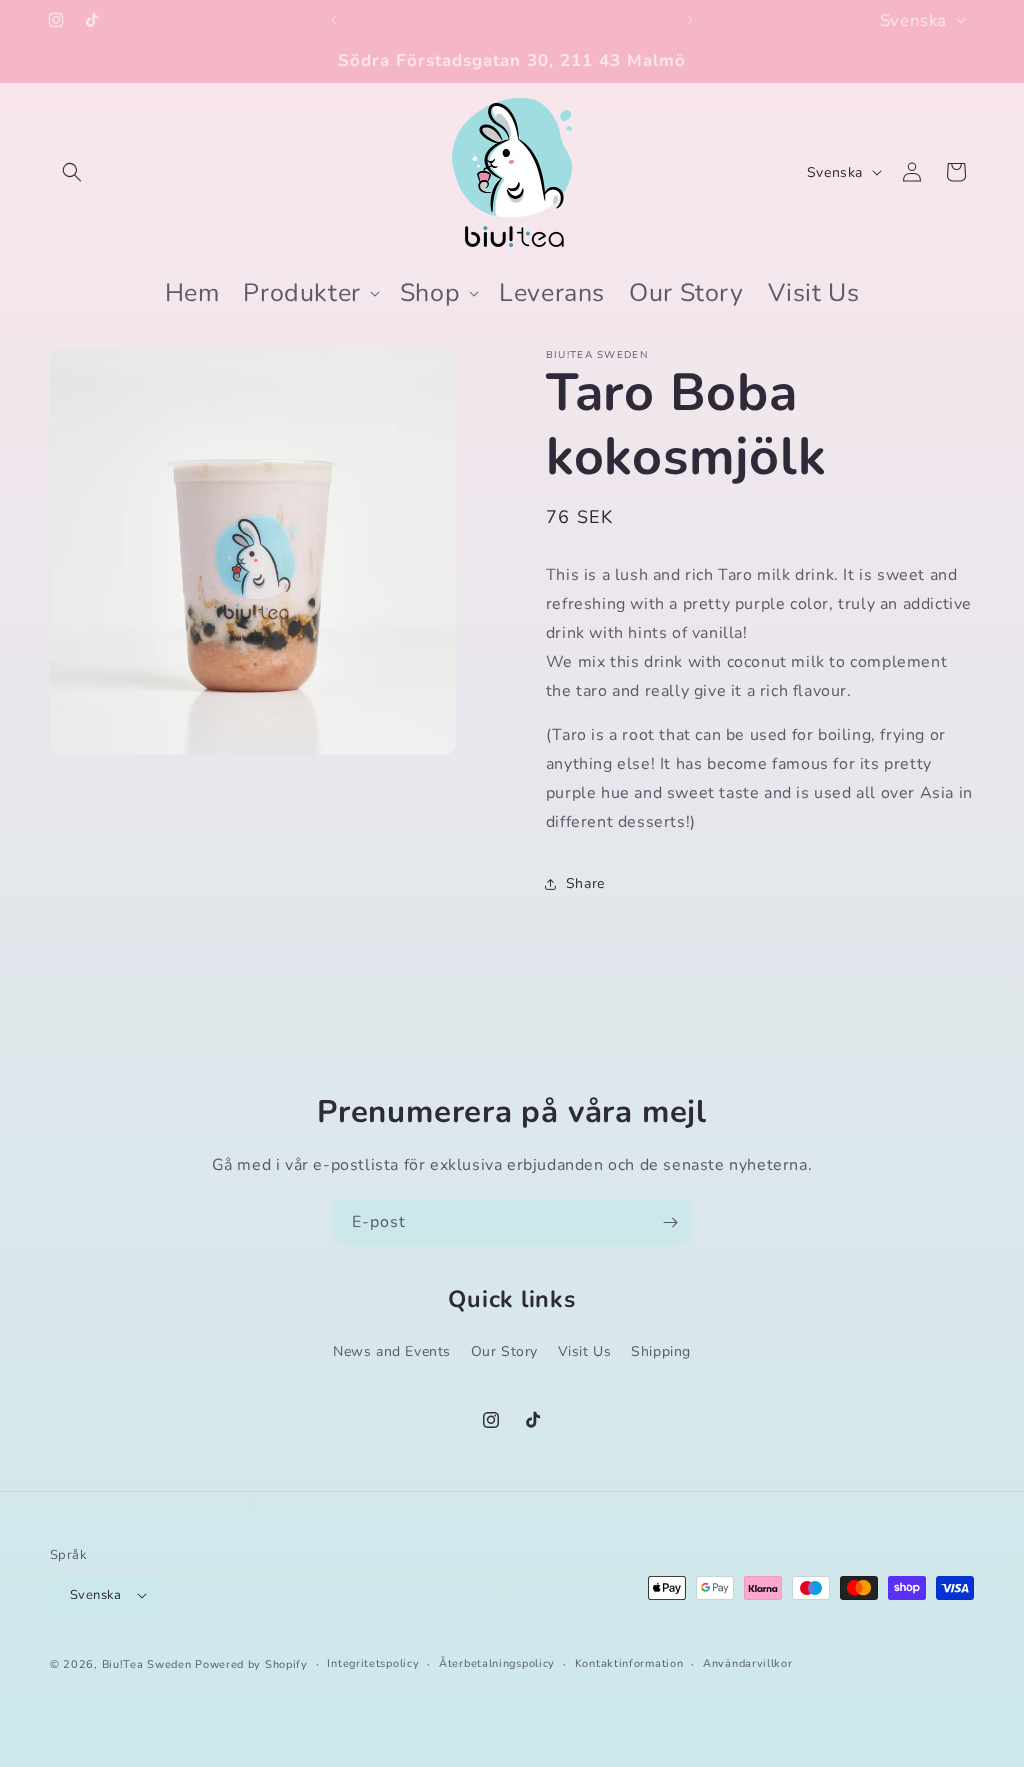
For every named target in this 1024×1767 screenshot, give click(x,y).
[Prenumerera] (670, 1222)
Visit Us (585, 1351)
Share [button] (585, 883)
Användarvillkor (748, 1663)
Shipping (661, 1351)
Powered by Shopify (251, 1664)
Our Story (504, 1351)
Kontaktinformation (629, 1663)
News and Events (392, 1351)
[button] (72, 172)
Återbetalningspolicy (497, 1663)
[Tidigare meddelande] (334, 20)
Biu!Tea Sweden (147, 1664)
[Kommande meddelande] (690, 20)
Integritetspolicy (373, 1663)
